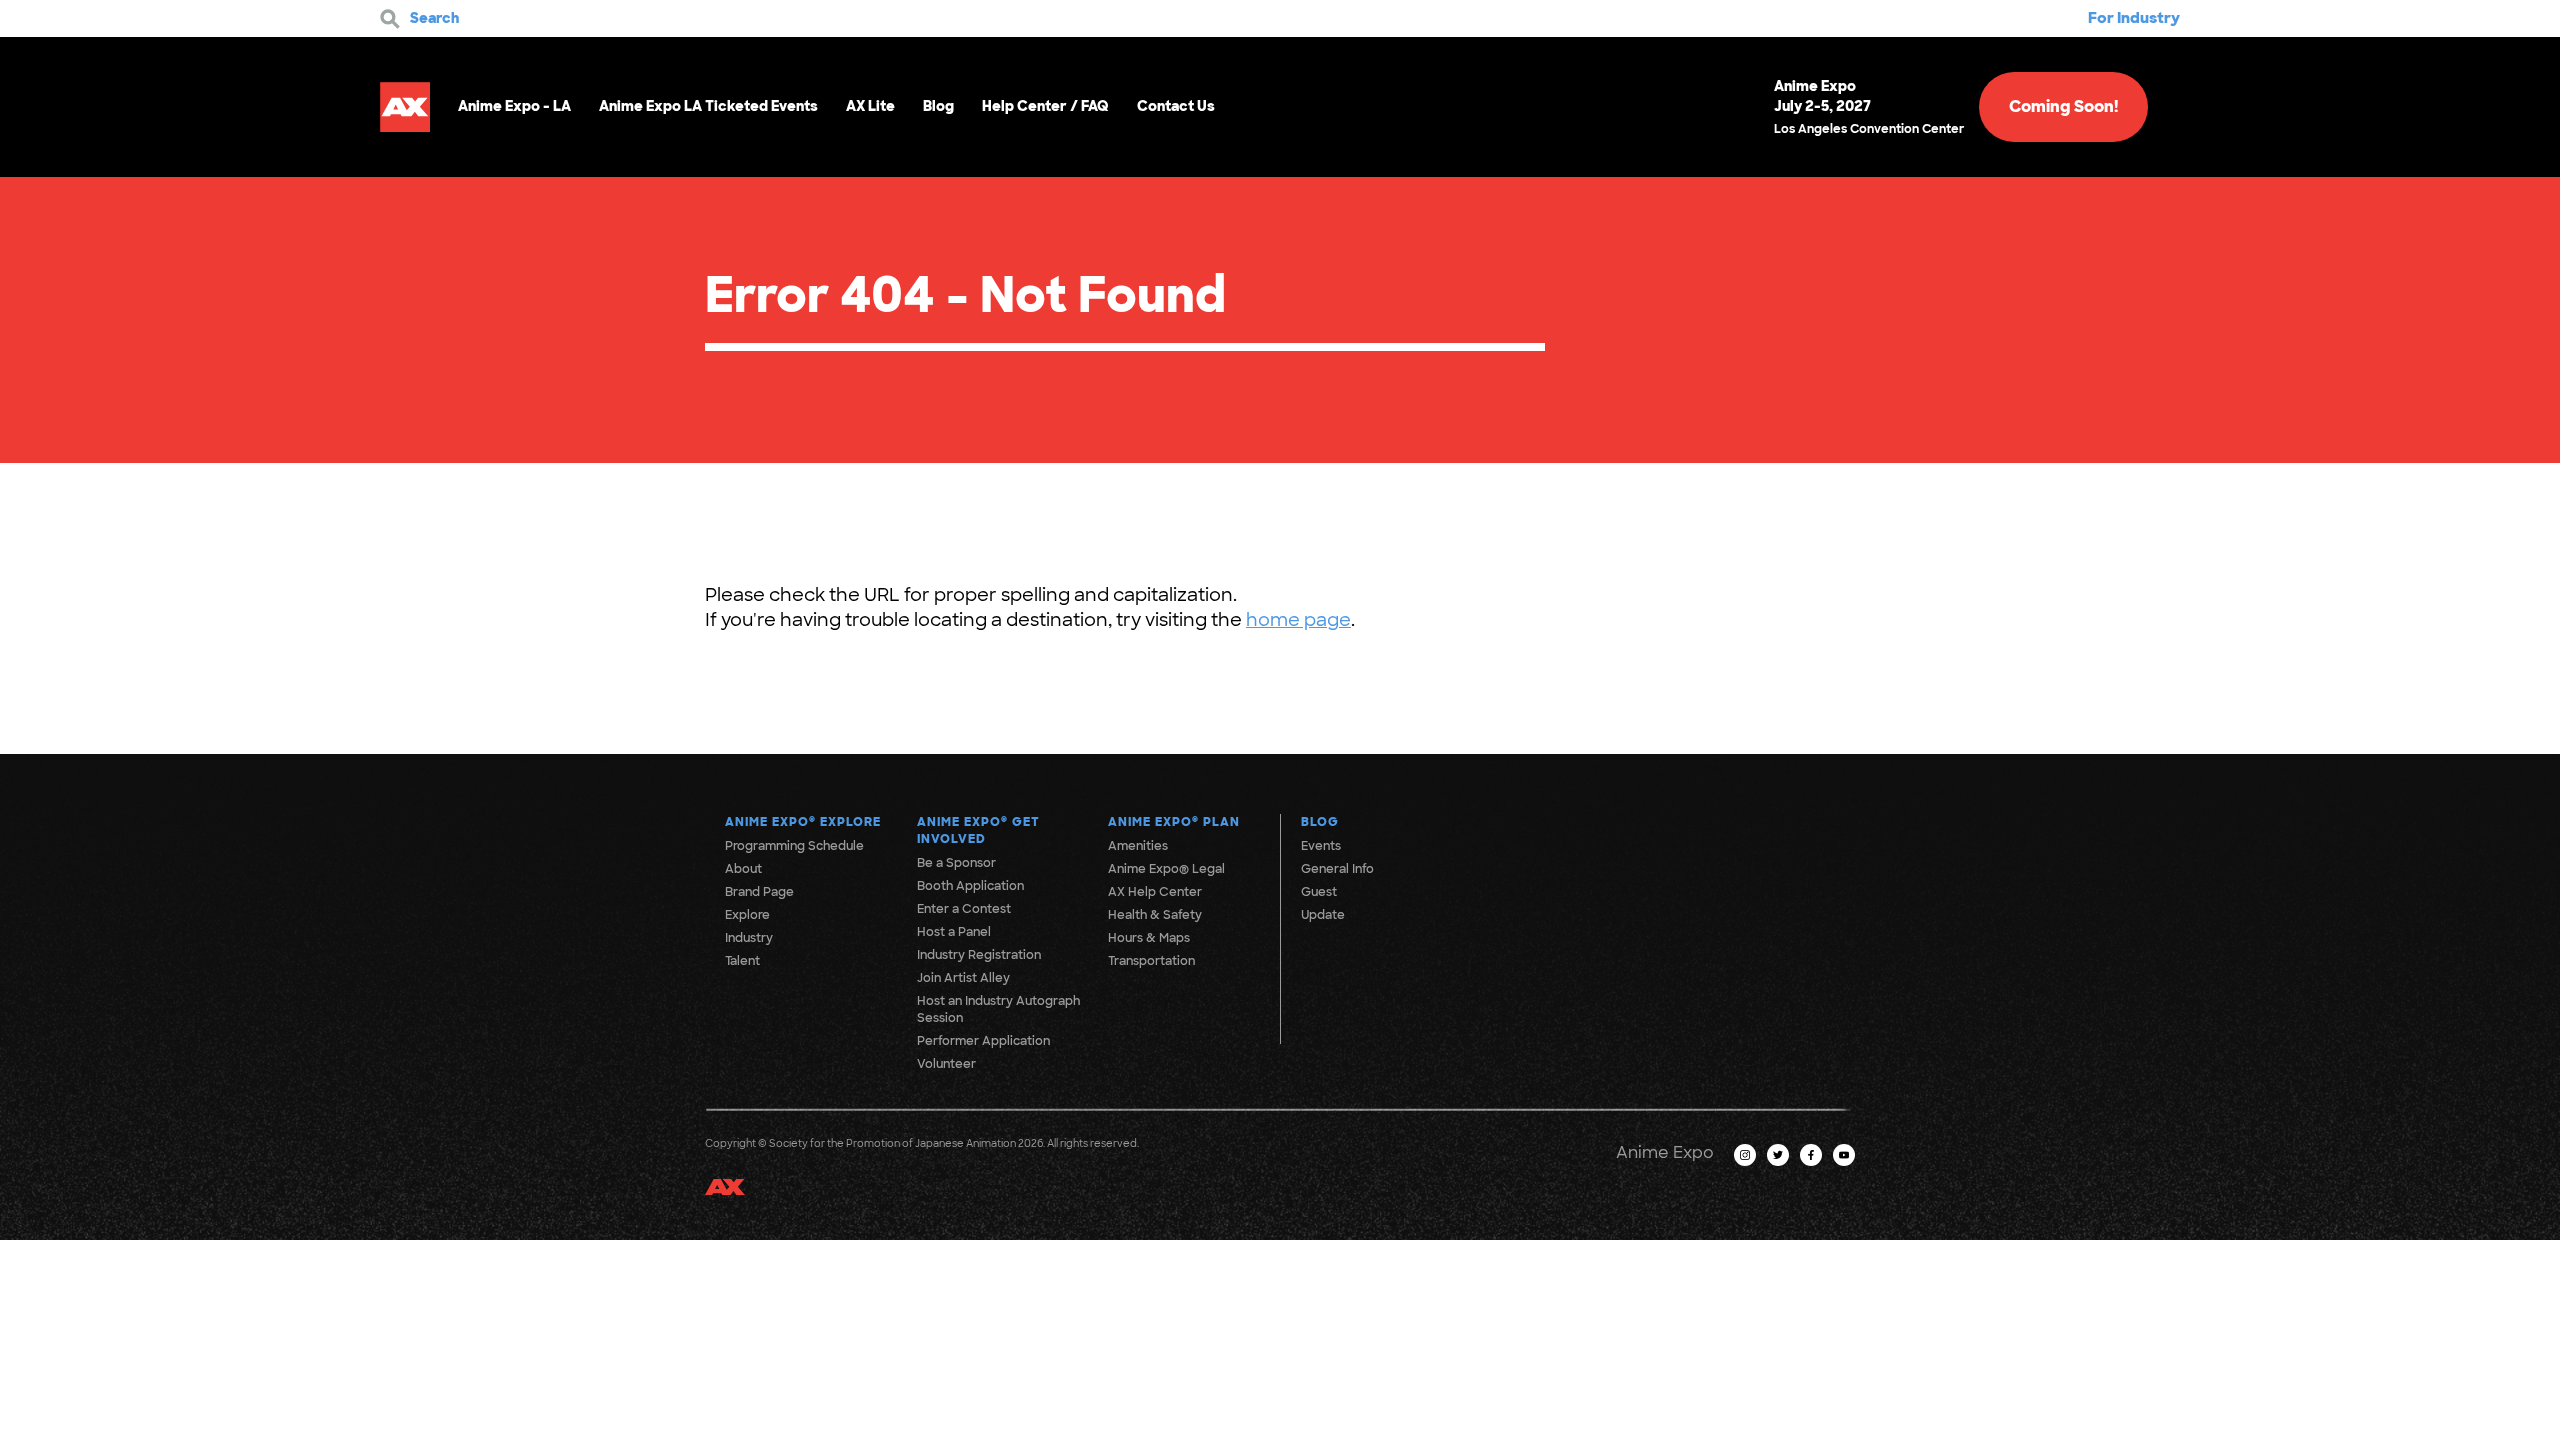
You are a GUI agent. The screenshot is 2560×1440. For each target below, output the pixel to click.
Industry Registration (979, 955)
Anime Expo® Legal (1166, 869)
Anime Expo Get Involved (978, 830)
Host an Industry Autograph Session (998, 1009)
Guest (1319, 892)
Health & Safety (1155, 915)
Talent (742, 961)
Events (1321, 846)
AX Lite (870, 106)
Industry (749, 938)
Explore (747, 915)
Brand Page (759, 892)
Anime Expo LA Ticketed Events (708, 106)
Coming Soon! (2063, 106)
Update (1323, 915)
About (743, 869)
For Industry (2134, 18)
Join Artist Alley (963, 978)
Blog (938, 106)
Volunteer (946, 1064)
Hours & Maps (1149, 938)
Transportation (1151, 961)
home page (1298, 620)
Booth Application (970, 886)
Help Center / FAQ (1045, 106)
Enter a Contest (964, 909)
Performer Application (983, 1041)
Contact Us (1176, 106)
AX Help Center (1155, 892)
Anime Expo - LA (514, 106)
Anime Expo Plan (1174, 822)
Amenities (1138, 846)
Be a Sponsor (956, 863)
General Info (1337, 869)
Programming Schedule (794, 846)
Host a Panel (954, 932)
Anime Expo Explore (803, 822)
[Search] (390, 19)
